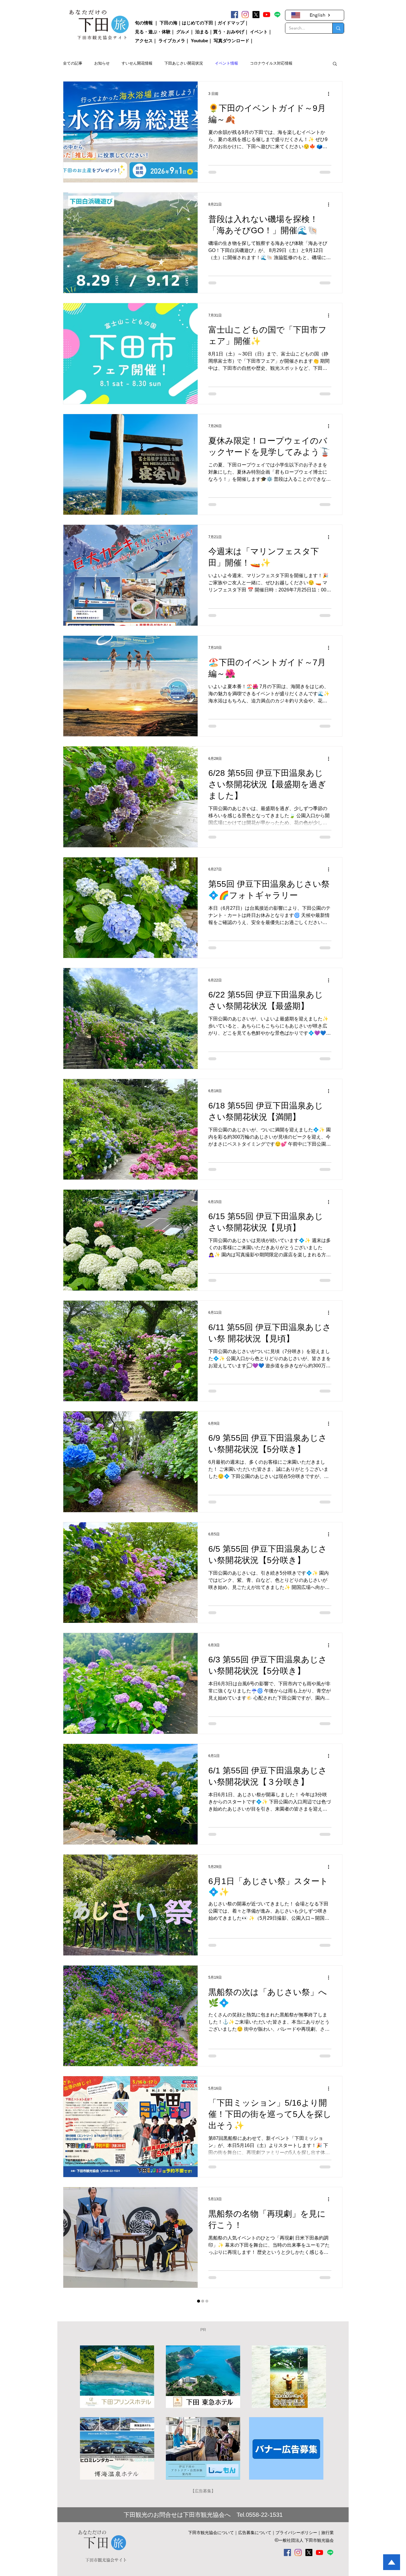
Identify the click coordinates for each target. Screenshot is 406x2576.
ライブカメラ (172, 41)
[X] (256, 15)
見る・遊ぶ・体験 (153, 32)
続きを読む (260, 63)
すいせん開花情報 (137, 63)
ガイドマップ (231, 23)
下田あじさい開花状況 (184, 63)
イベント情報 (226, 63)
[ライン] (277, 15)
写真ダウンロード (232, 41)
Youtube (199, 41)
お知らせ (102, 63)
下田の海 (169, 23)
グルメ (183, 32)
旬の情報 (144, 23)
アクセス (144, 41)
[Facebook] (235, 15)
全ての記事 (73, 63)
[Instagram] (245, 15)
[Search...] (338, 28)
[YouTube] (267, 15)
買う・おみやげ (229, 32)
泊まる (202, 32)
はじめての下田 (198, 23)
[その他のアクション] (331, 94)
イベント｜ (261, 32)
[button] (335, 64)
